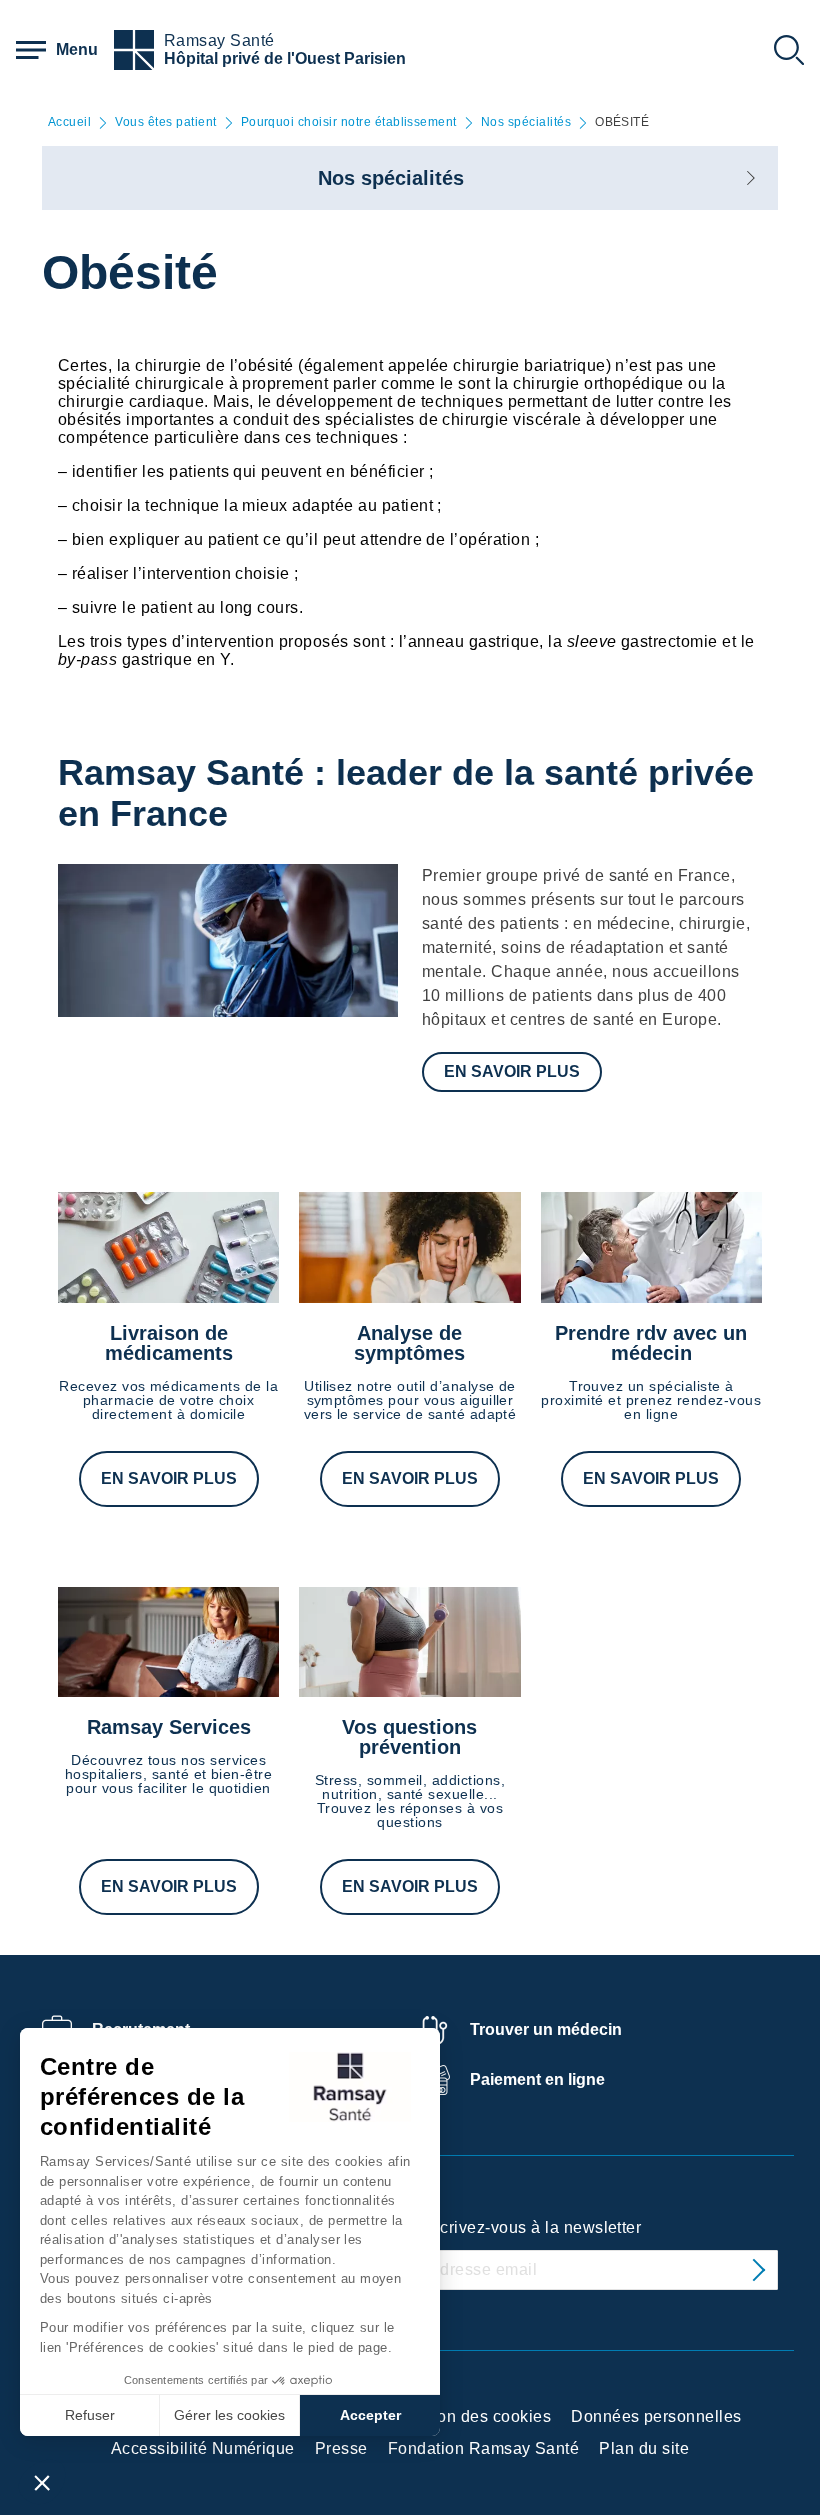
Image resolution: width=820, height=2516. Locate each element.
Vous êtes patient (165, 122)
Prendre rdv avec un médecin (651, 1343)
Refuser (90, 2415)
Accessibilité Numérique (203, 2448)
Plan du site (644, 2448)
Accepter (370, 2415)
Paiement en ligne (537, 2079)
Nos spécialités (526, 122)
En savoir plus (512, 1071)
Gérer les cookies (229, 2415)
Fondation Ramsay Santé (484, 2448)
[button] (42, 2482)
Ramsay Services (169, 1727)
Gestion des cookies (474, 2416)
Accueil (69, 122)
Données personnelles (656, 2416)
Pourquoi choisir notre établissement (349, 122)
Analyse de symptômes (409, 1343)
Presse (341, 2448)
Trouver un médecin (546, 2029)
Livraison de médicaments (169, 1343)
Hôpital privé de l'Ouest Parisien (285, 58)
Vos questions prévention (409, 1737)
